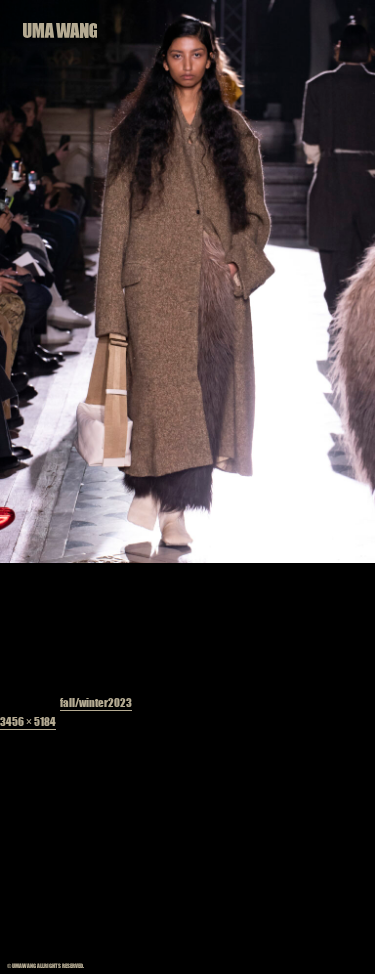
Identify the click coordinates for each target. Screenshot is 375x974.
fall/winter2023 (96, 701)
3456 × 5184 (28, 720)
